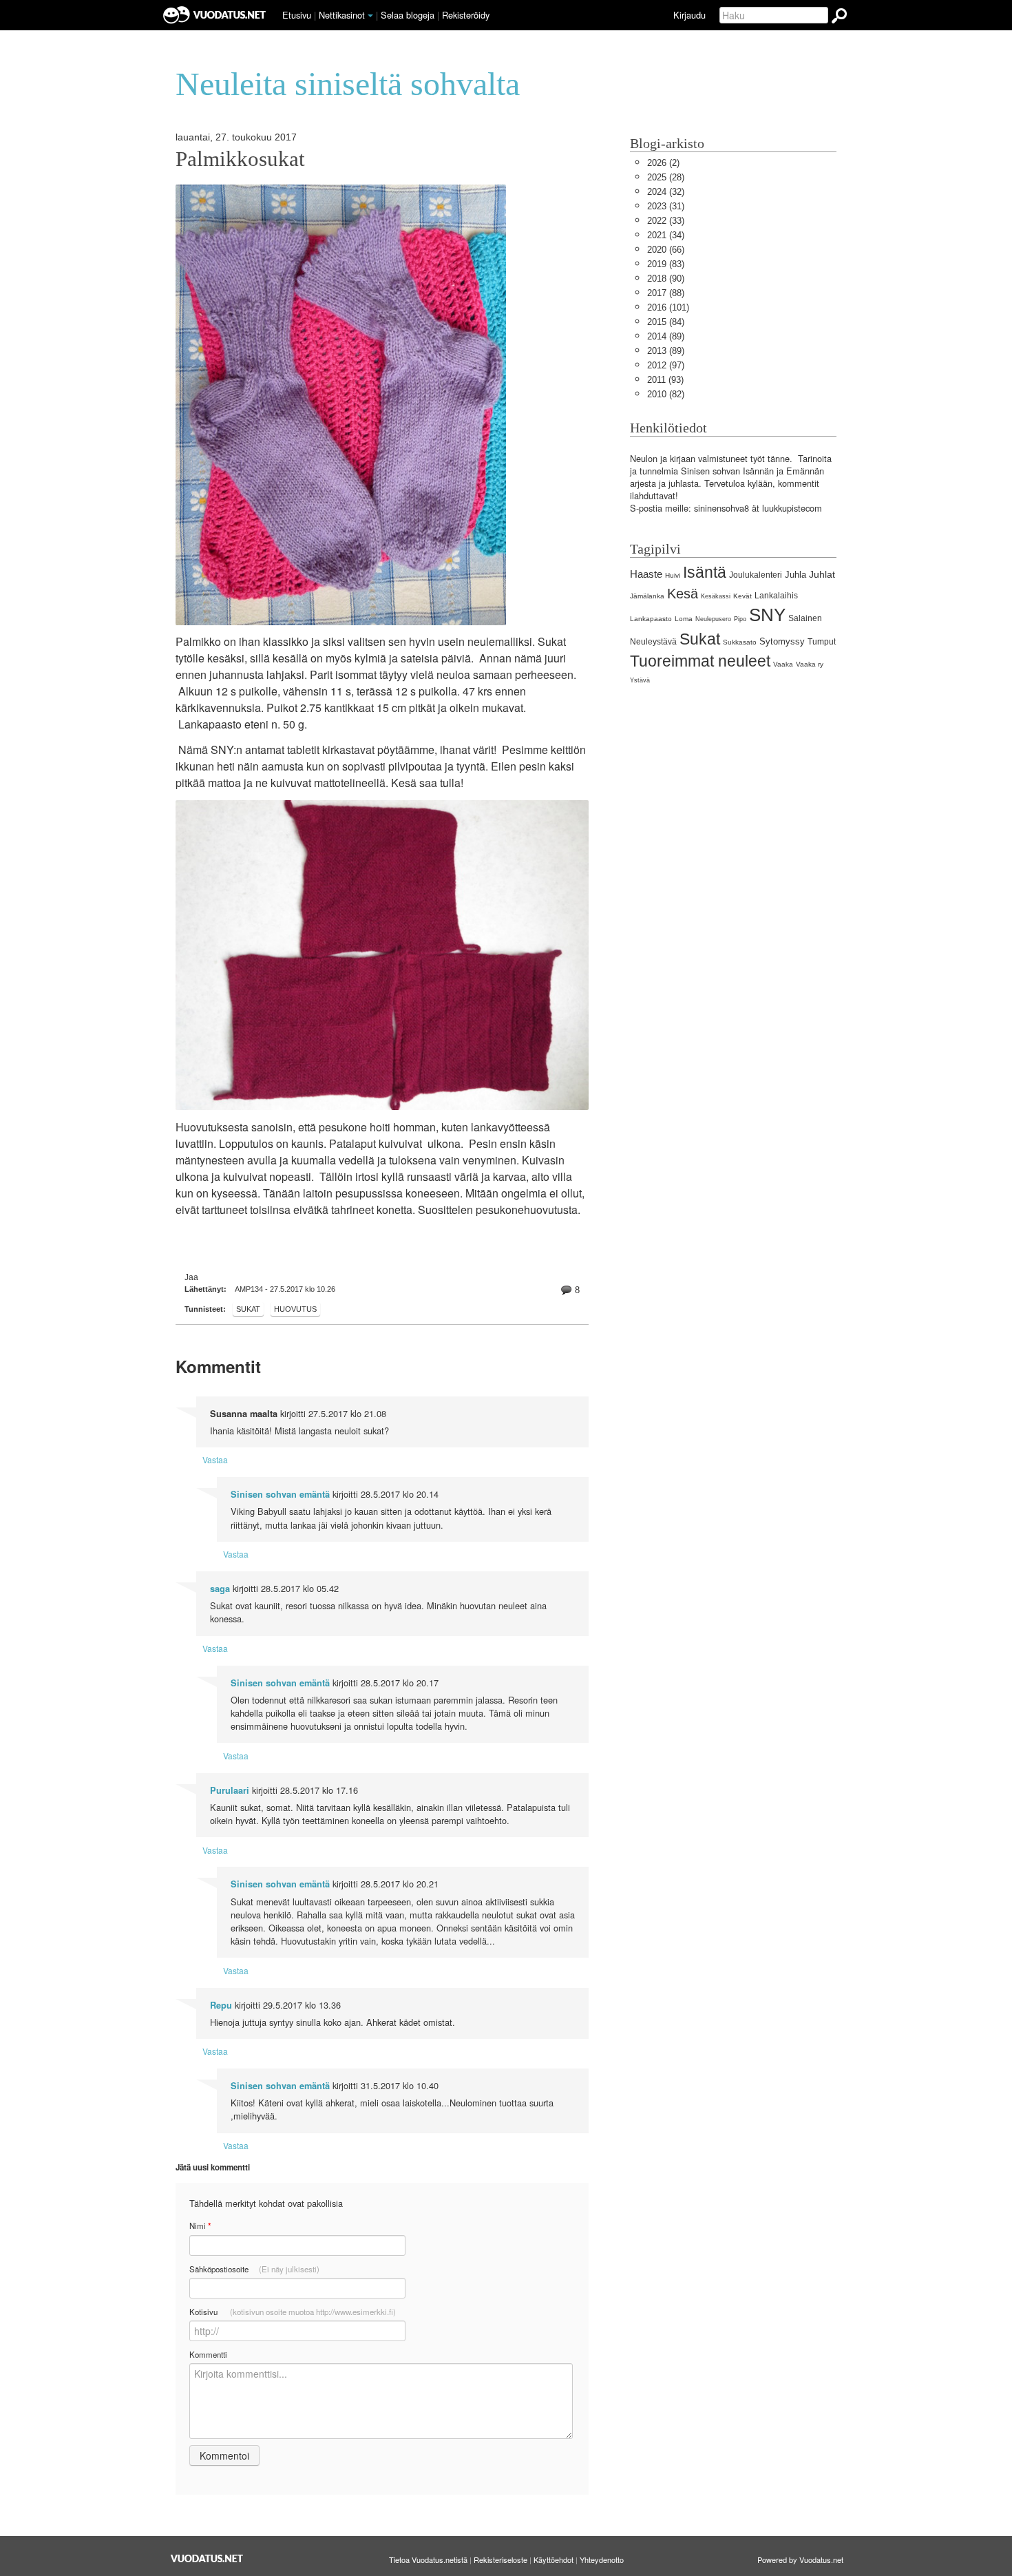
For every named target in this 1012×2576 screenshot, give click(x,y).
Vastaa (215, 1459)
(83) (666, 264)
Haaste (646, 574)
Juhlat (822, 574)
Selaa (408, 15)
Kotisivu (293, 2312)
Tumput (822, 642)
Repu (221, 2005)
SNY (767, 615)
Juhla (795, 575)
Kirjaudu (689, 15)
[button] (370, 16)
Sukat (248, 1309)
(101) (668, 307)
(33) (666, 221)
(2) (663, 163)
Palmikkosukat (240, 159)
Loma (684, 619)
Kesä (683, 593)
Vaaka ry (810, 664)
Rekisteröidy (466, 15)
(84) (666, 322)
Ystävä (640, 680)
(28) (666, 177)
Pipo (740, 619)
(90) (666, 279)
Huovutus (295, 1309)
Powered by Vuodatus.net (800, 2559)
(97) (666, 365)
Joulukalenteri (756, 575)
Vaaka (783, 664)
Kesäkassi (716, 596)
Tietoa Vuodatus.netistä (428, 2559)
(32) (666, 192)
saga (220, 1589)
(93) (665, 380)
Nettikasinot (342, 15)
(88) (666, 293)
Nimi (200, 2226)
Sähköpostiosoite (254, 2269)
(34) (666, 235)
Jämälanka (647, 596)
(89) (666, 336)
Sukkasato (740, 642)
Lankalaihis (776, 596)
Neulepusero (713, 619)
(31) (666, 206)
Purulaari (230, 1790)
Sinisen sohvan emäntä (280, 1494)
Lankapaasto (651, 619)
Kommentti (208, 2354)
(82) (666, 394)
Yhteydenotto (602, 2559)
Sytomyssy (782, 641)
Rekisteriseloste (500, 2559)
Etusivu (297, 15)
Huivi (673, 575)
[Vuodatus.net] (207, 2558)
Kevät (742, 596)
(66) (666, 250)
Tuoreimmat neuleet (700, 661)
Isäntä (705, 572)
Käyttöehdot (554, 2559)
